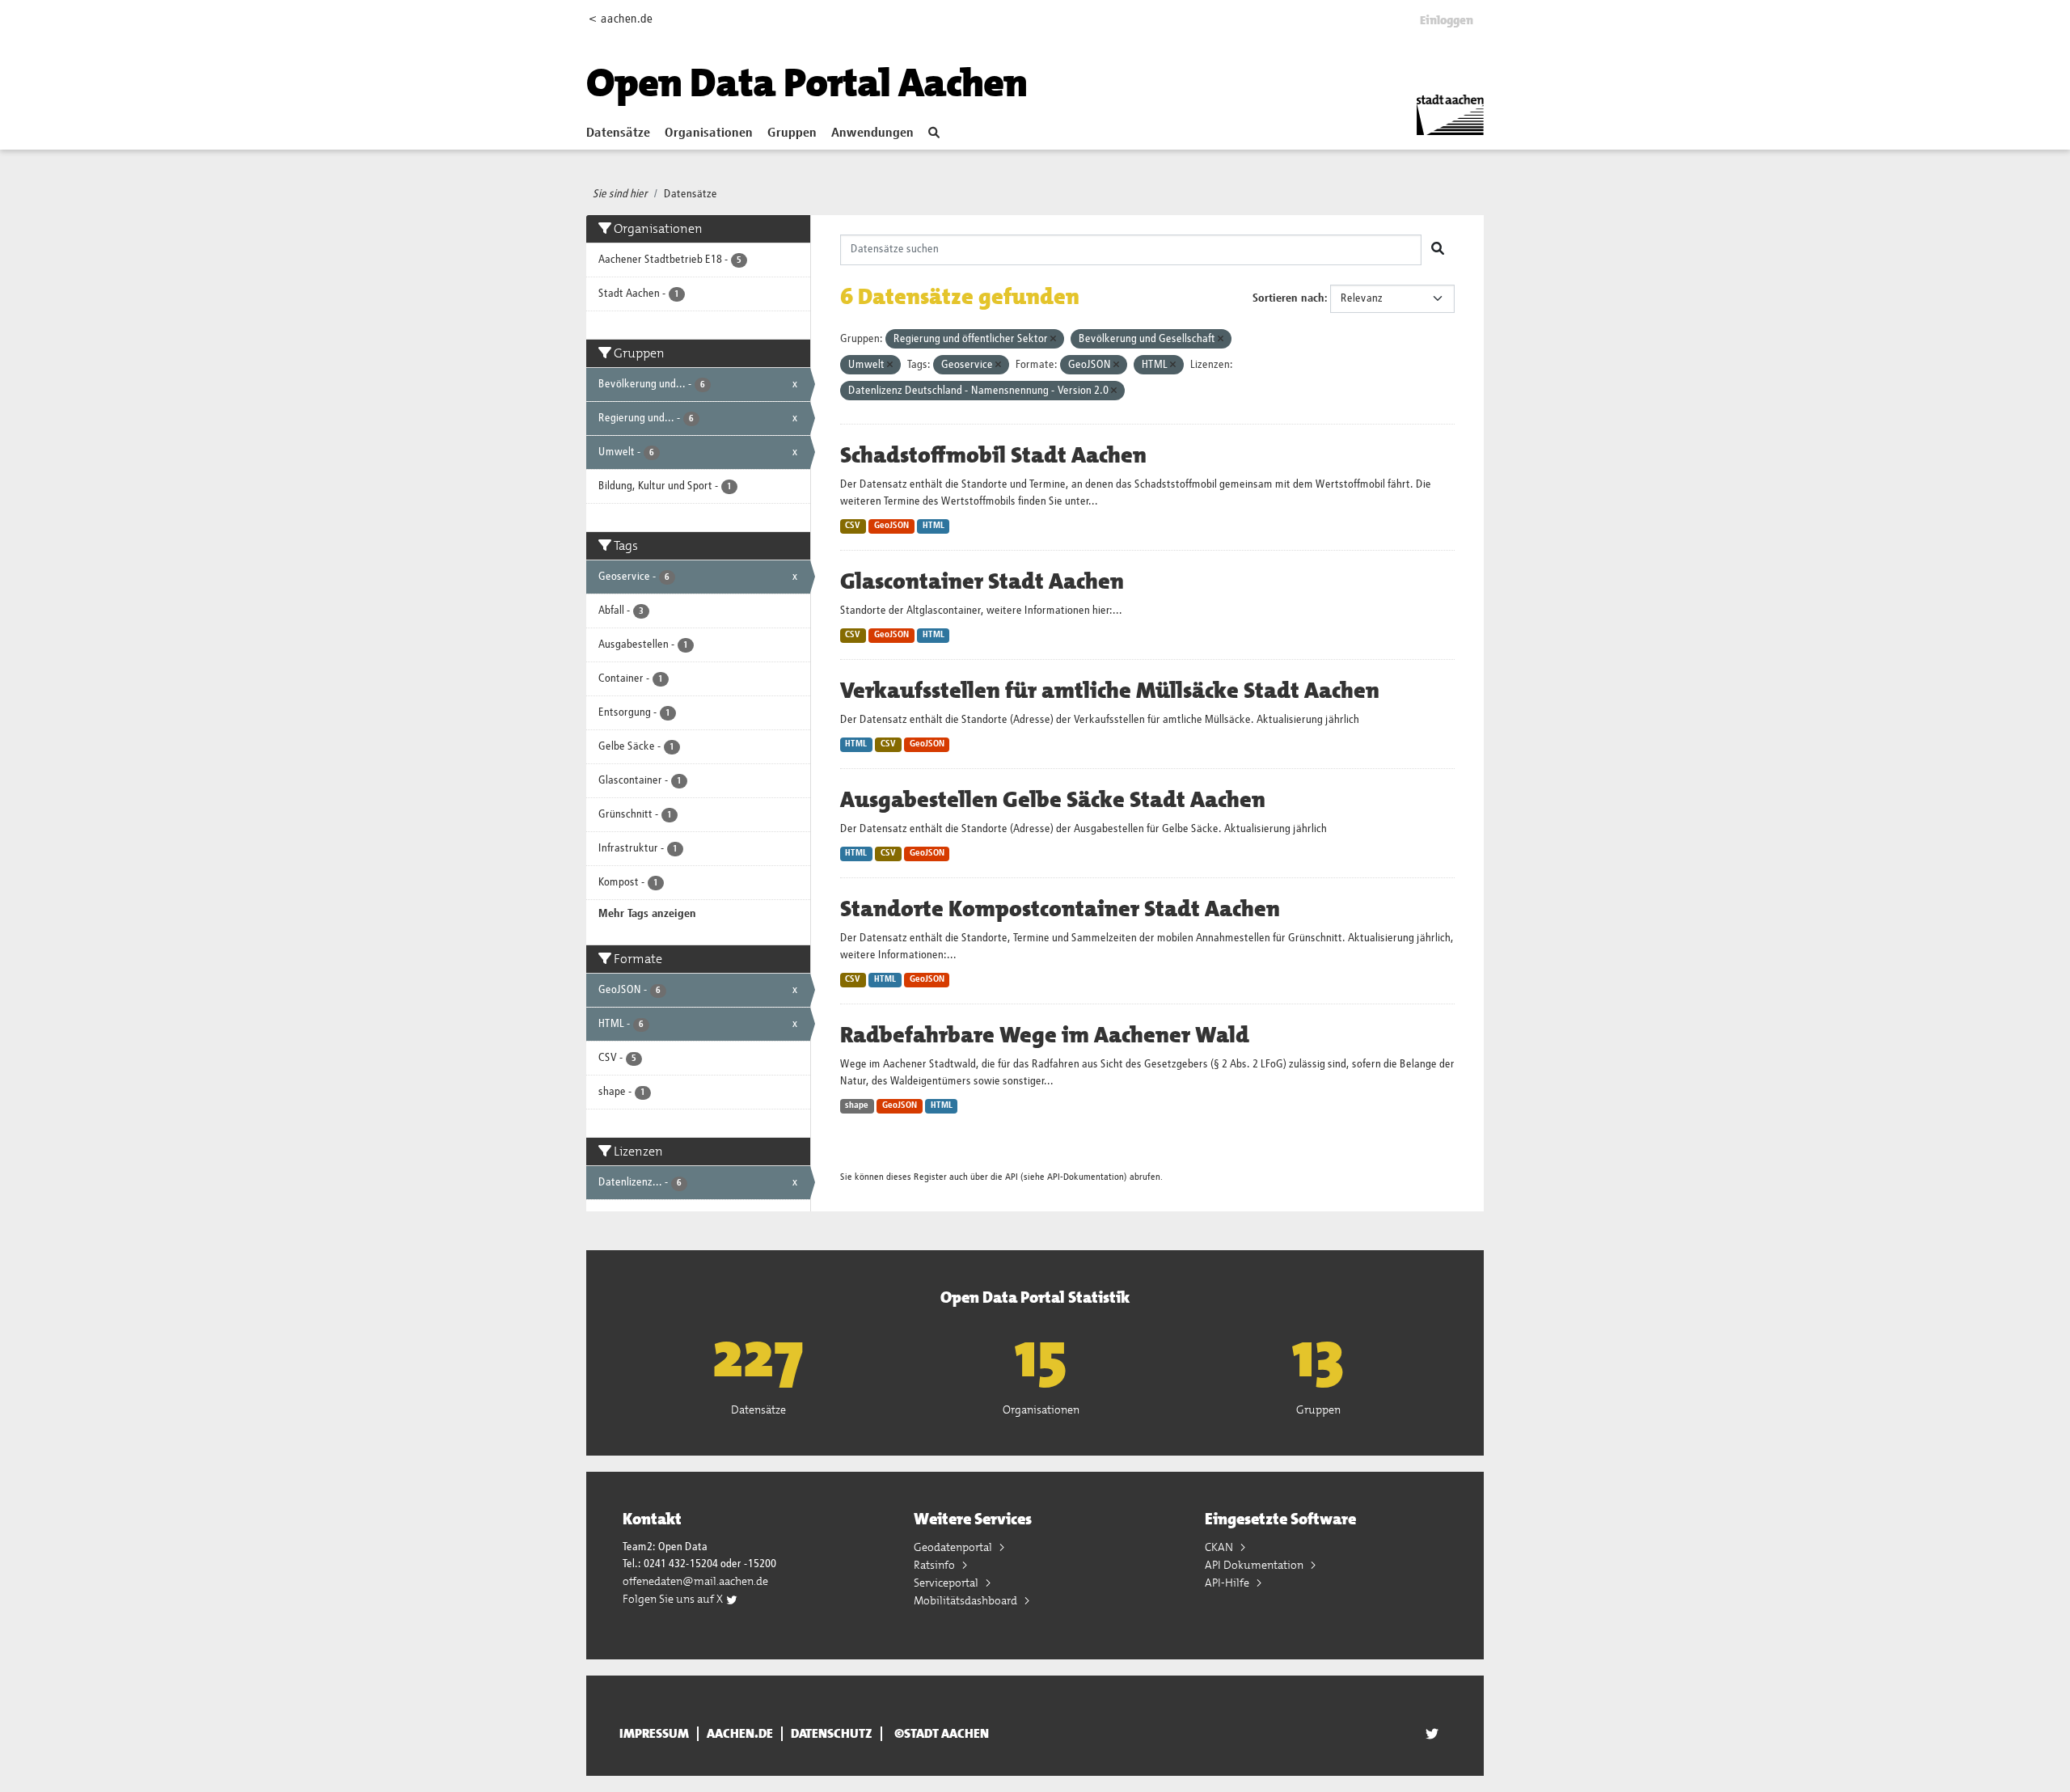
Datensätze (618, 133)
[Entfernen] (1053, 339)
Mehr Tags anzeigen (647, 914)
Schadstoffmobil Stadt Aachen (993, 455)
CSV (853, 526)
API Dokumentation (1255, 1565)
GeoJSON (891, 526)
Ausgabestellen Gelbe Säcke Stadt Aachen (1053, 800)
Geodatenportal (954, 1547)
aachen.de (740, 1734)
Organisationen (709, 133)
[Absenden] (1438, 250)
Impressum (654, 1734)
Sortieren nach (1288, 298)
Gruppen (792, 133)
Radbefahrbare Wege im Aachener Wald (1045, 1035)
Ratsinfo (936, 1565)
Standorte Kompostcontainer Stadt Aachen (1060, 909)
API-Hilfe (1228, 1583)
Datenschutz (832, 1734)
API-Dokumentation (1086, 1177)
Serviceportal (947, 1583)
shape (857, 1105)
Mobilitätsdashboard (967, 1600)
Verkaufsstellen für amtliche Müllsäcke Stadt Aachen (1110, 691)
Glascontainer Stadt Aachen (982, 581)
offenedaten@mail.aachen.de (695, 1581)
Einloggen (1447, 20)
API (1012, 1177)
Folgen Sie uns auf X (674, 1599)
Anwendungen (872, 133)
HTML (934, 526)
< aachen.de (621, 19)
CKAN (1220, 1547)
